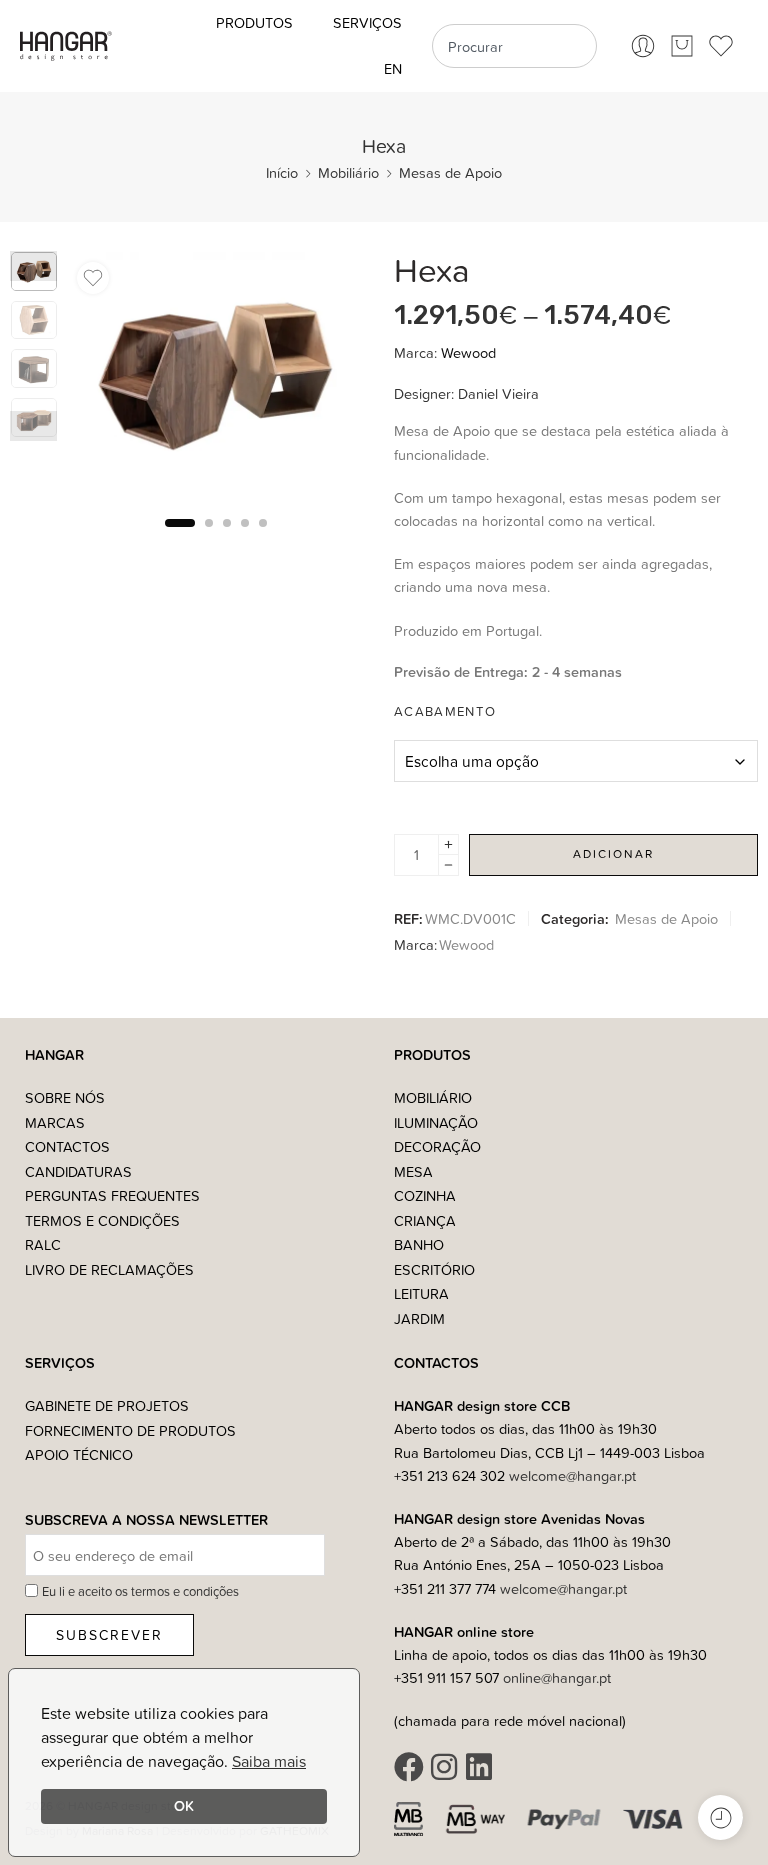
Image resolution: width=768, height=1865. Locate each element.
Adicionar (613, 853)
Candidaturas (78, 1171)
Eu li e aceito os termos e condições (140, 1591)
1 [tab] (180, 538)
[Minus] (448, 865)
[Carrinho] (682, 46)
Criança (425, 1220)
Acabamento (445, 711)
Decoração (437, 1146)
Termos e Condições (102, 1220)
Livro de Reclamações (109, 1269)
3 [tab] (227, 538)
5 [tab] (263, 538)
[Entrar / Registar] (643, 46)
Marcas (55, 1122)
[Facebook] (409, 1767)
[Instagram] (444, 1767)
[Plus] (448, 844)
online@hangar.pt (557, 1677)
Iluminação (436, 1122)
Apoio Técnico (79, 1454)
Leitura (421, 1293)
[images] (215, 376)
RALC (43, 1244)
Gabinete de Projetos (107, 1405)
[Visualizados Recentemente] (720, 1817)
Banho (419, 1244)
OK (184, 1805)
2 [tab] (209, 538)
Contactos (67, 1146)
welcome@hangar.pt (572, 1475)
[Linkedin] (479, 1767)
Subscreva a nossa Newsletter (146, 1520)
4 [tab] (245, 538)
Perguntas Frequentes (112, 1195)
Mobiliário (348, 172)
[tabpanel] (215, 381)
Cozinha (425, 1195)
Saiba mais (269, 1761)
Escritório (434, 1269)
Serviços (367, 22)
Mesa (413, 1171)
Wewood (468, 352)
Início (282, 172)
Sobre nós (65, 1097)
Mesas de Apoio (450, 172)
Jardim (419, 1318)
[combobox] (514, 46)
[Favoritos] (93, 278)
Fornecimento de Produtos (130, 1430)
